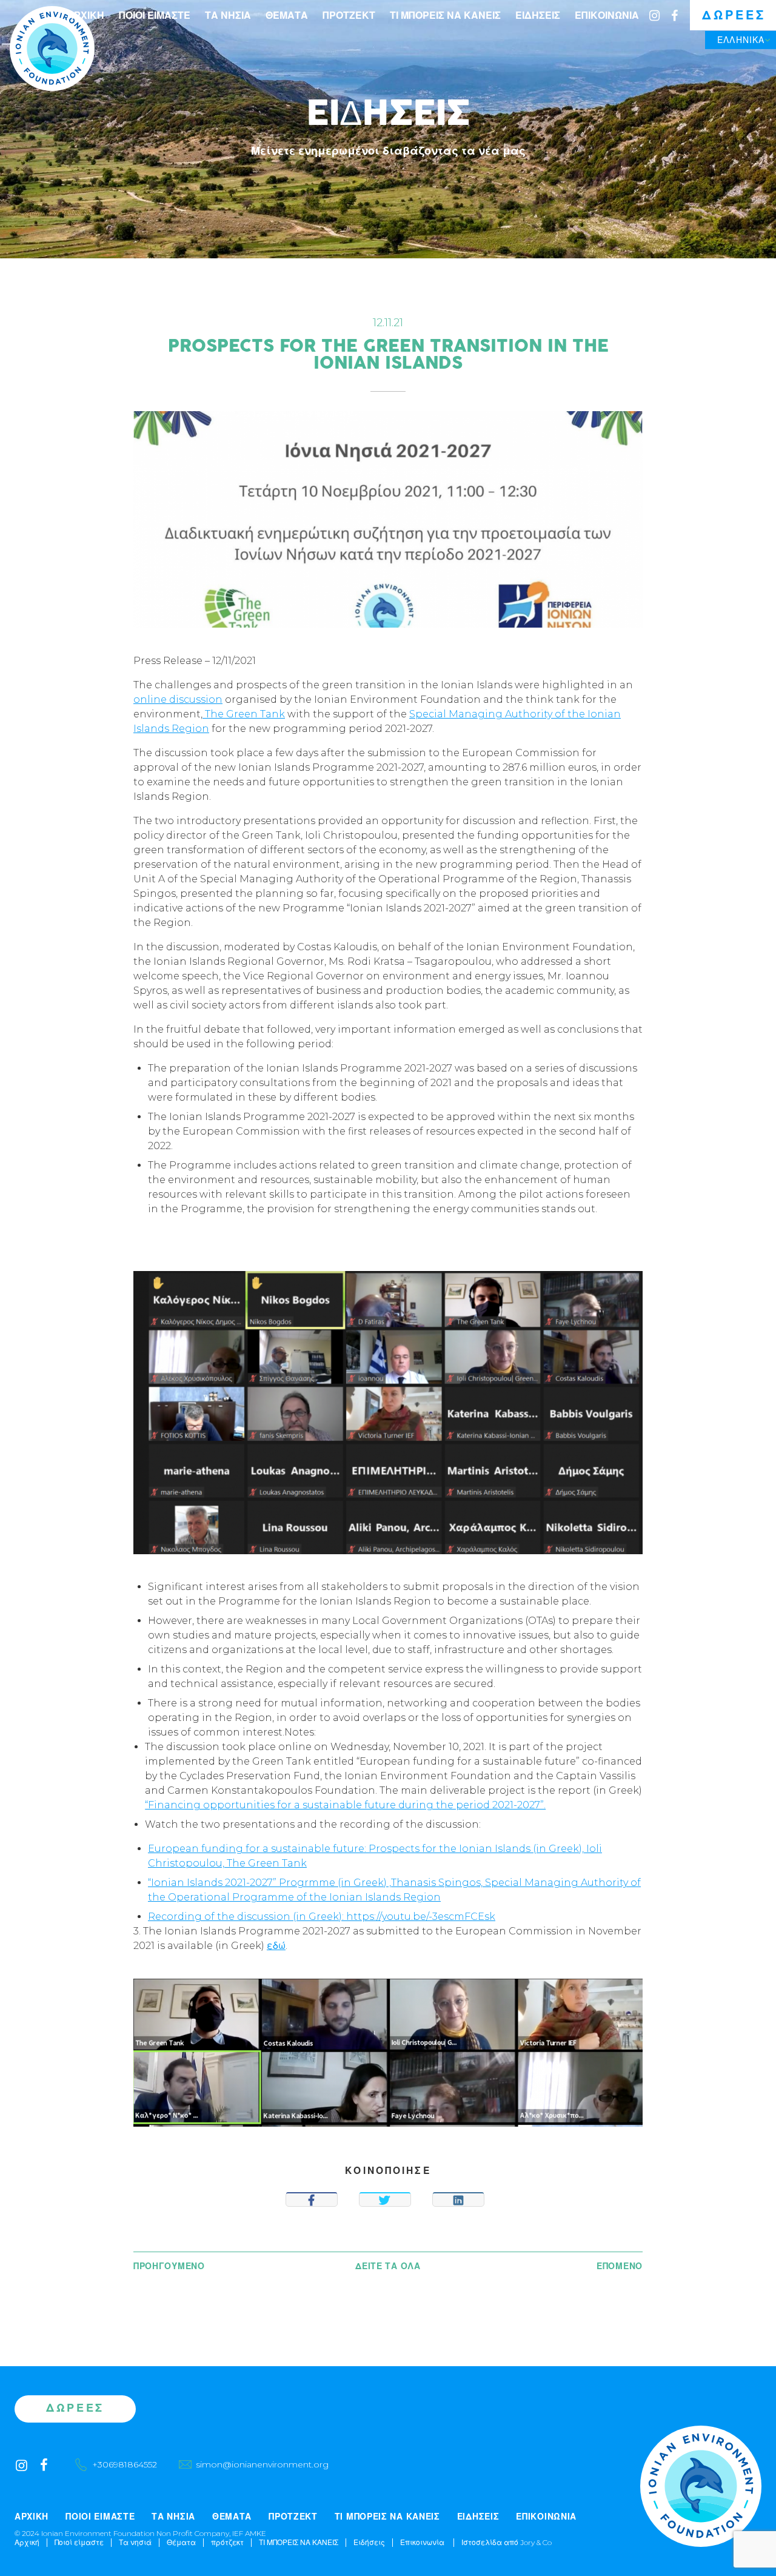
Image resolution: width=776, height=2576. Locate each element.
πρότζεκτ (349, 15)
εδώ (276, 1946)
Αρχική (85, 15)
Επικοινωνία (607, 15)
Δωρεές (734, 15)
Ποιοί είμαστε (155, 15)
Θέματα (287, 15)
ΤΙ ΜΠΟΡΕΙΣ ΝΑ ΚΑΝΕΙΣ (445, 15)
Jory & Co (536, 2542)
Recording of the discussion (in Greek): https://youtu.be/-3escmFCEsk (322, 1917)
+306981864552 (125, 2464)
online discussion (178, 699)
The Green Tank (244, 714)
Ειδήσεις (538, 15)
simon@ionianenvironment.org (262, 2464)
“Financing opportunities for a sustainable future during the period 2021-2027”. (345, 1805)
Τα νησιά (228, 15)
